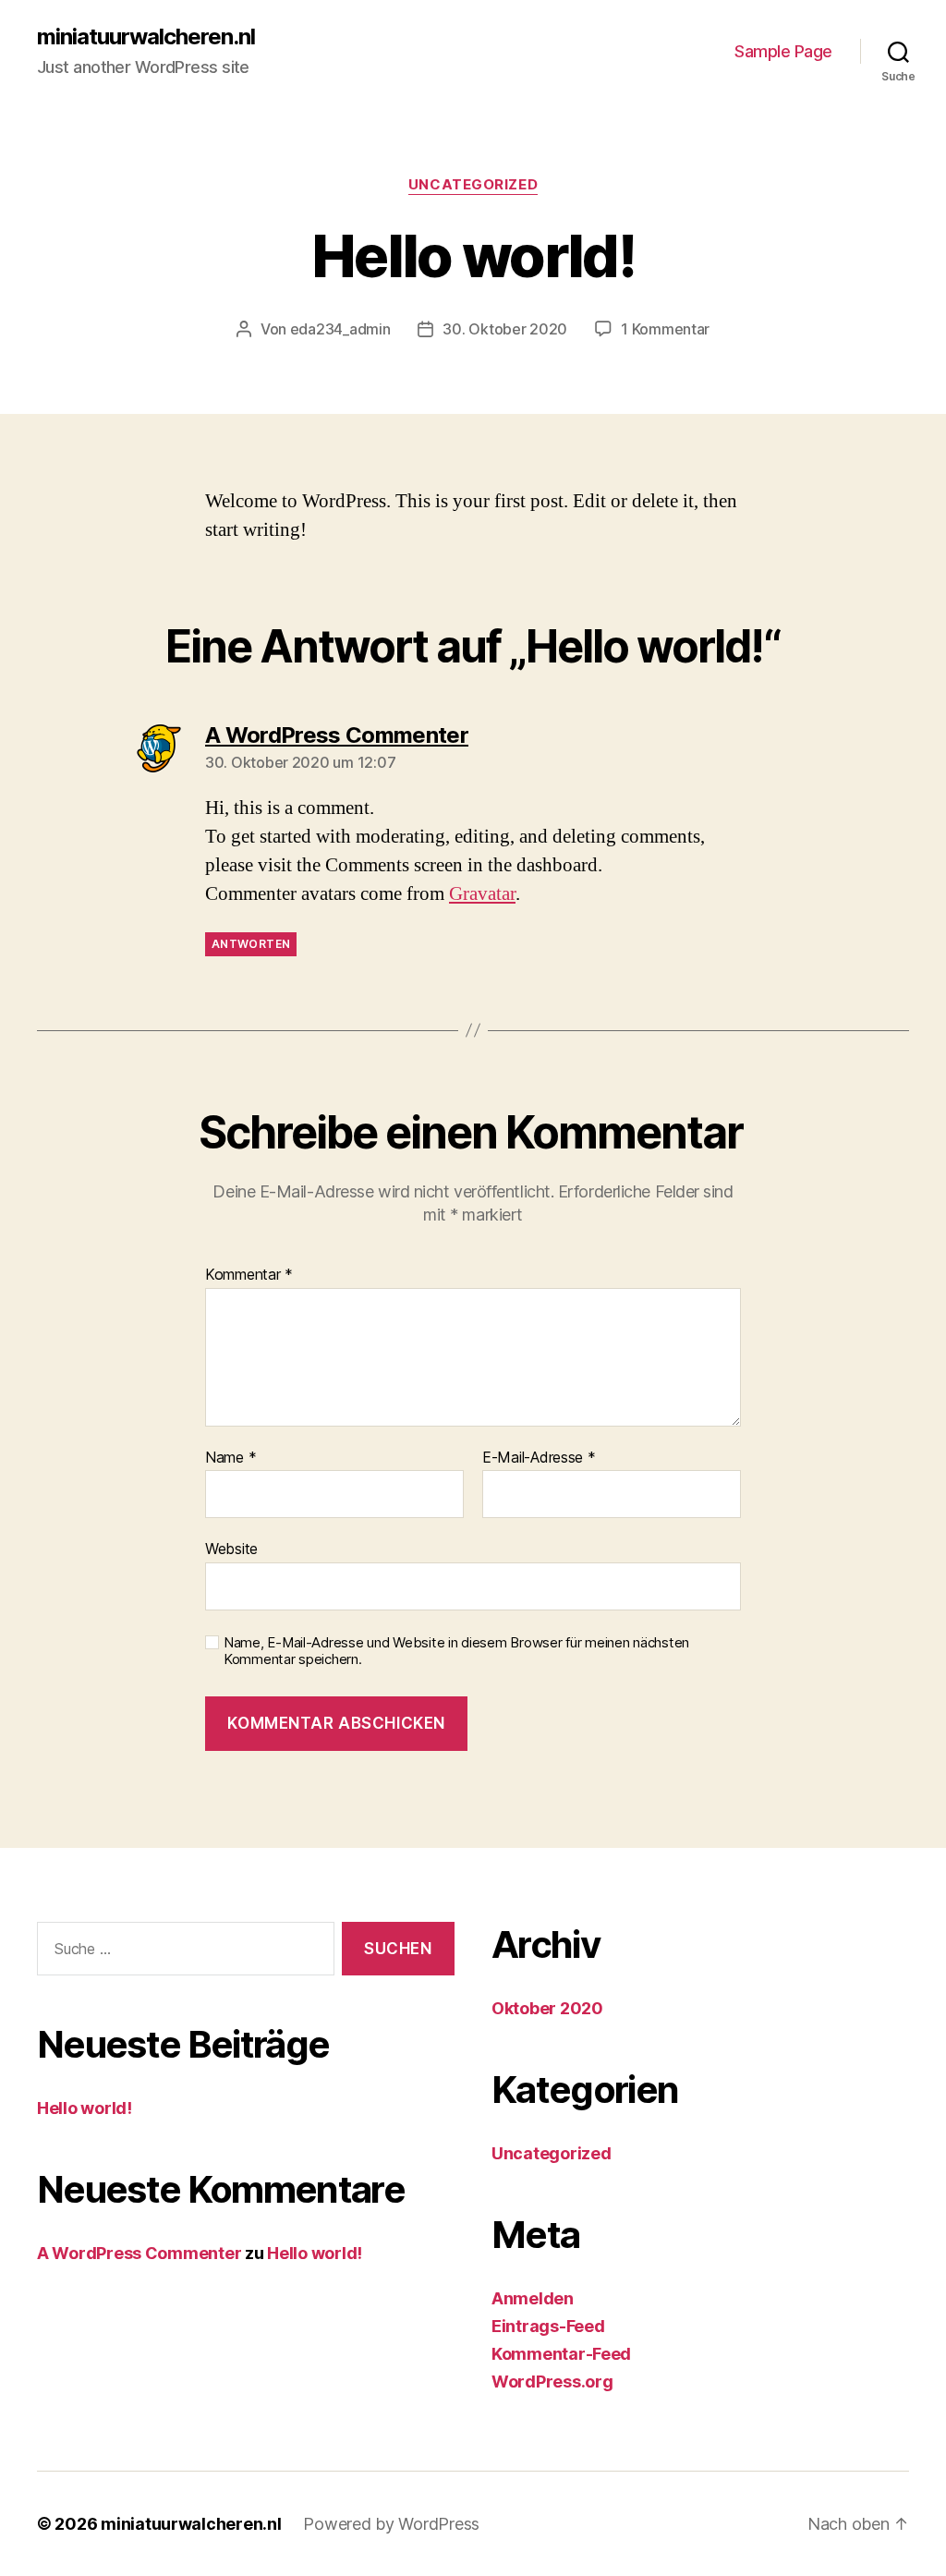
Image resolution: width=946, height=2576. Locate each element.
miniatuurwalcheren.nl (146, 37)
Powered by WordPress (391, 2524)
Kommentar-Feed (561, 2354)
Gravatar (482, 894)
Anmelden (533, 2298)
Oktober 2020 (547, 2008)
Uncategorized (473, 185)
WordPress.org (552, 2382)
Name (230, 1458)
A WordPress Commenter (139, 2253)
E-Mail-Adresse (539, 1458)
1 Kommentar (665, 329)
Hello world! (85, 2108)
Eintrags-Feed (548, 2326)
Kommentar (249, 1275)
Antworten (251, 944)
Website (231, 1549)
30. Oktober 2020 (505, 329)
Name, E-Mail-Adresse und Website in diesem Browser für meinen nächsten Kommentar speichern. (456, 1652)
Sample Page (783, 51)
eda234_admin (340, 329)
